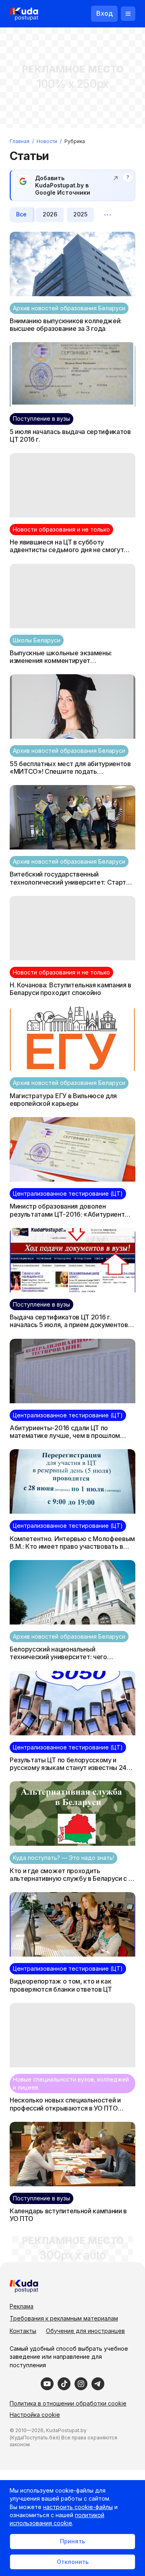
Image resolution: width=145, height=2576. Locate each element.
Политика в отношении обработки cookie (68, 2403)
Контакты (23, 2331)
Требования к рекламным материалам (64, 2318)
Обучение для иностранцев (85, 2331)
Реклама (22, 2306)
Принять (72, 2541)
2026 (50, 214)
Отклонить (73, 2562)
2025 (80, 214)
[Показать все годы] (108, 215)
